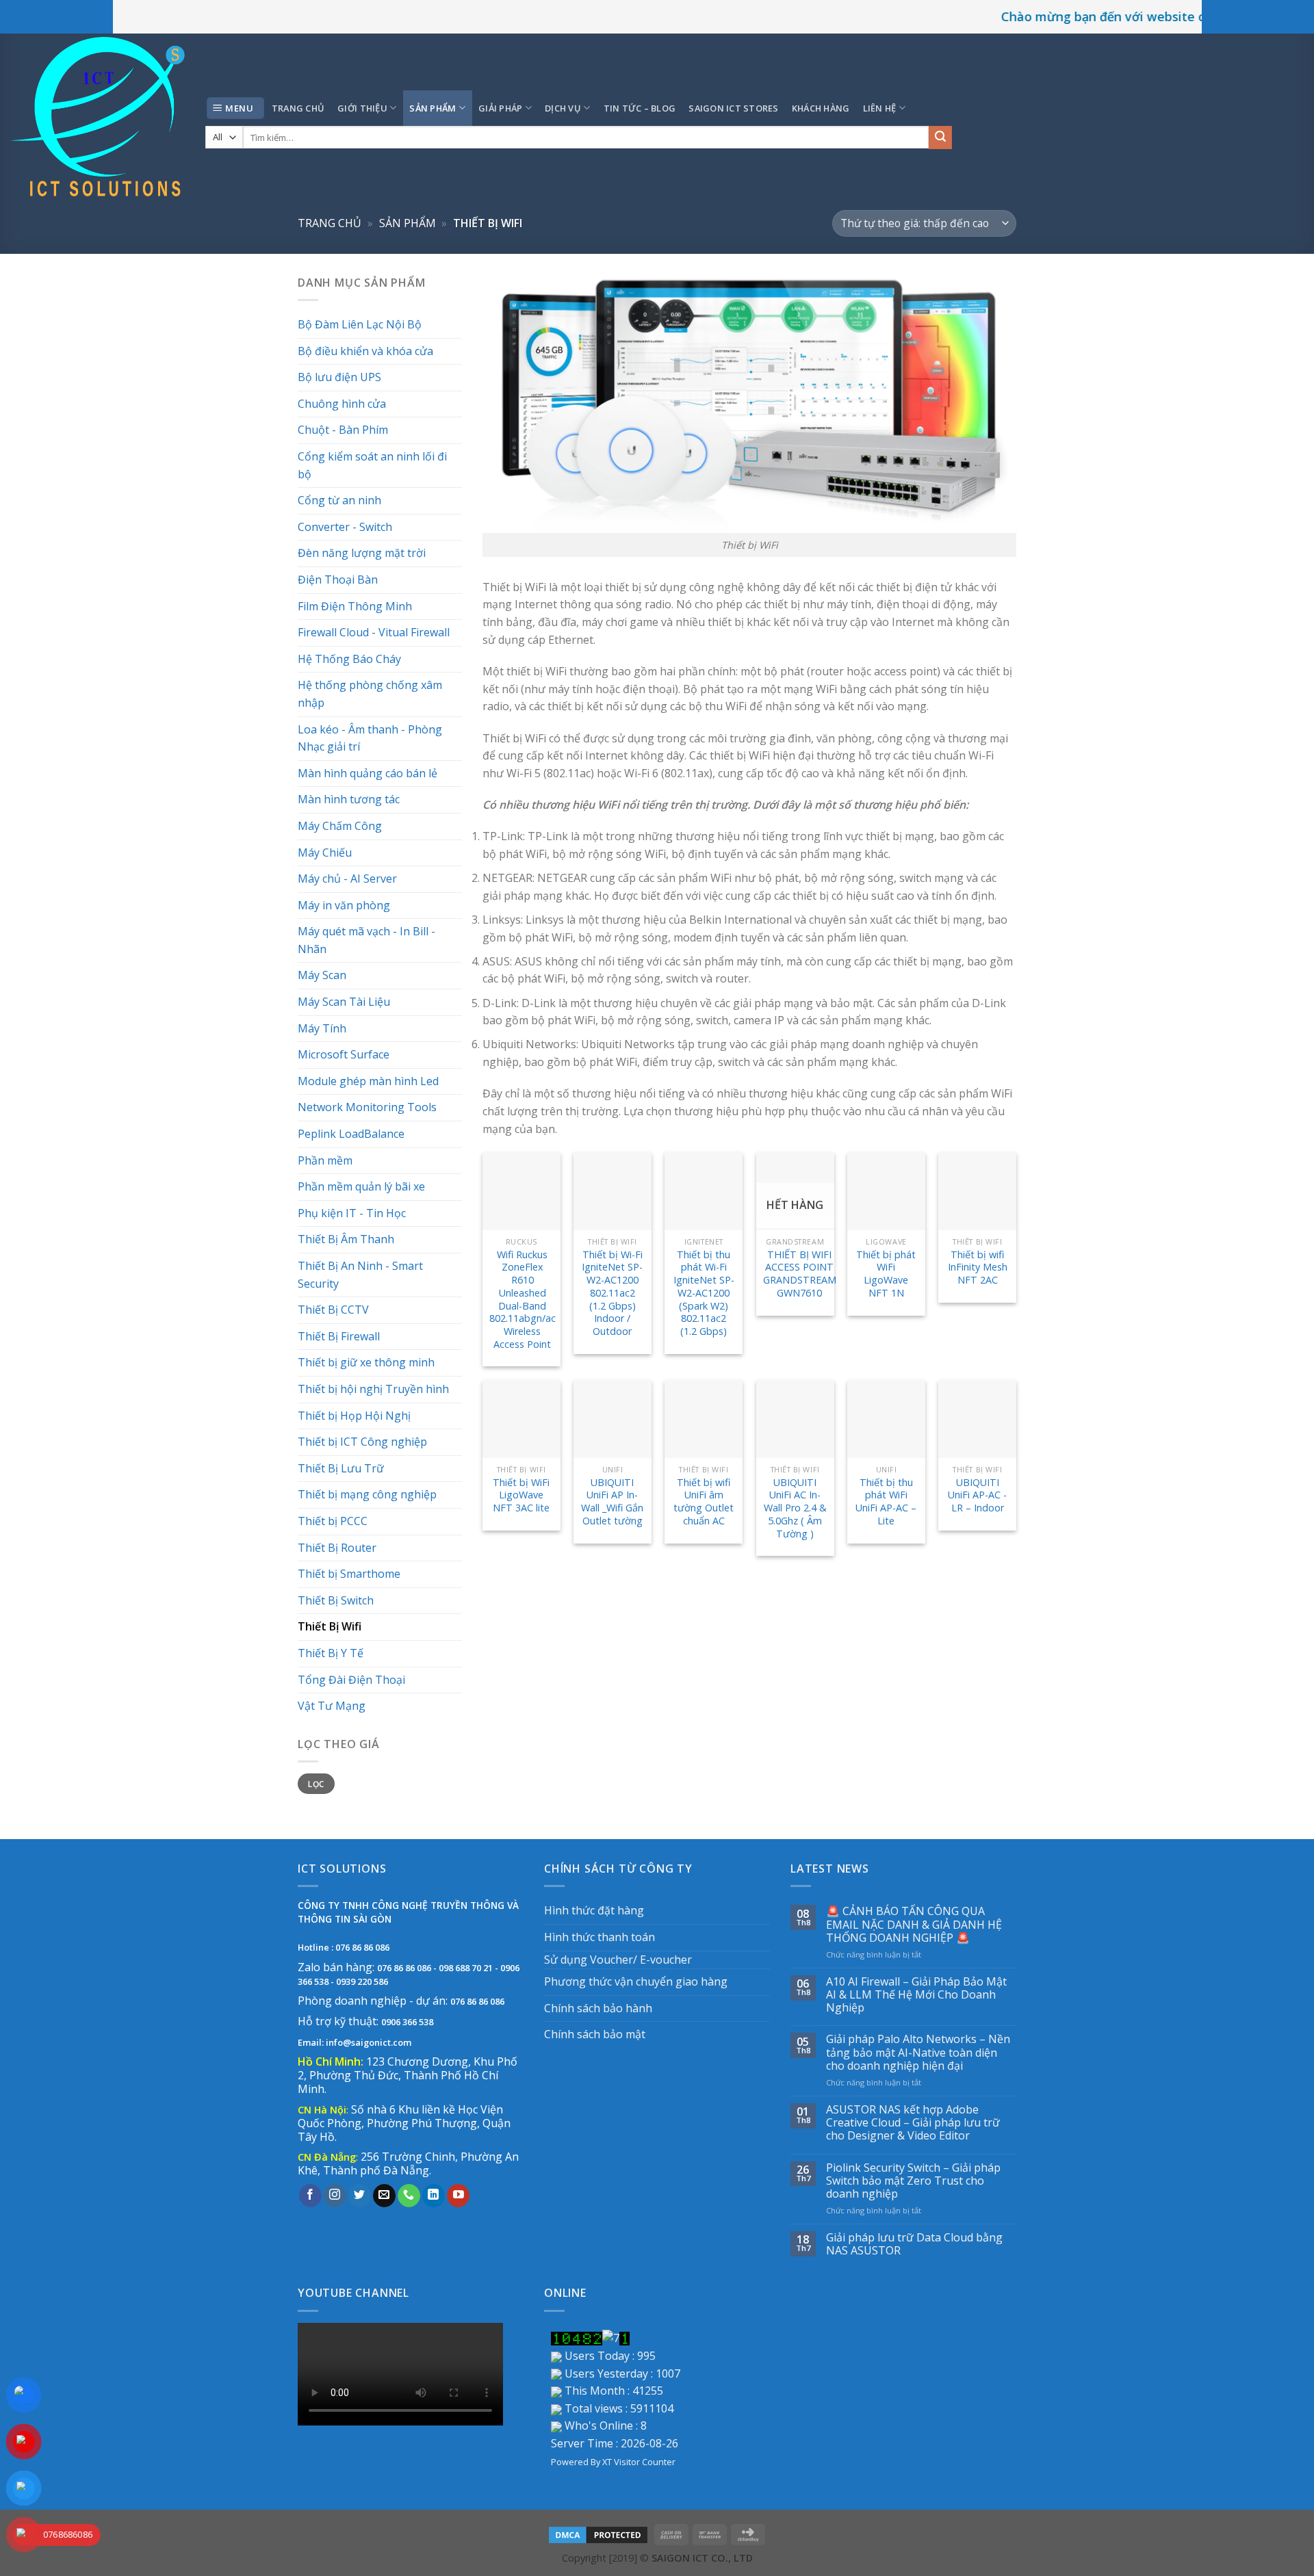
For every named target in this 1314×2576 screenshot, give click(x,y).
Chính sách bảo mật (595, 2034)
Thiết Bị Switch (336, 1600)
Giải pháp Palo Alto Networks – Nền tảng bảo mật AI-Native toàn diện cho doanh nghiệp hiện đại (918, 2053)
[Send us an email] (384, 2196)
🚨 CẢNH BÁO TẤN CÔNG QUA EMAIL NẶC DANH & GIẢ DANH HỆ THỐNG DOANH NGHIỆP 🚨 (914, 1925)
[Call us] (409, 2196)
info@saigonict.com (369, 2042)
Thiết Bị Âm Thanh (346, 1239)
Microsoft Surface (344, 1054)
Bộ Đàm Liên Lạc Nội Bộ (360, 324)
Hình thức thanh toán (600, 1937)
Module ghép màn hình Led (368, 1081)
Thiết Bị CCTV (333, 1310)
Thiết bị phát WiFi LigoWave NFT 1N (886, 1274)
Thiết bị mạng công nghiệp (367, 1494)
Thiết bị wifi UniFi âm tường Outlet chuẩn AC (704, 1502)
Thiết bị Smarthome (349, 1574)
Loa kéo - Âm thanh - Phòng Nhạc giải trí (370, 738)
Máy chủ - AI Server (347, 879)
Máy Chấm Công (340, 826)
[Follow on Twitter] (360, 2196)
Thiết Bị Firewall (339, 1336)
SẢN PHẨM (433, 108)
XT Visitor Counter (639, 2462)
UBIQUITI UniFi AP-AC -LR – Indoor (977, 1495)
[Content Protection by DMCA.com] (598, 2534)
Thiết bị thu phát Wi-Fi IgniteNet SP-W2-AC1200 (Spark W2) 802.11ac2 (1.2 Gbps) (704, 1293)
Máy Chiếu (325, 853)
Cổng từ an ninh (339, 500)
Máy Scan (322, 975)
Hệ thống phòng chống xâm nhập (370, 694)
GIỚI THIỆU (362, 108)
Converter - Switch (345, 527)
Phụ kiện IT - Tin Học (352, 1213)
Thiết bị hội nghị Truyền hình (373, 1389)
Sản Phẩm (408, 223)
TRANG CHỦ (298, 108)
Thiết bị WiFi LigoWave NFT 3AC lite (521, 1495)
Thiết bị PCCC (333, 1521)
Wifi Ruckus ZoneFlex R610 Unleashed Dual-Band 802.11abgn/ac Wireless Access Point (523, 1300)
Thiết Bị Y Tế (331, 1653)
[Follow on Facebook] (310, 2196)
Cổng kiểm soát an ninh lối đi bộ (372, 465)
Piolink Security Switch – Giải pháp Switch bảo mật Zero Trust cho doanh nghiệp (913, 2181)
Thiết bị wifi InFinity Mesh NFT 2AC (978, 1267)
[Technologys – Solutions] (98, 119)
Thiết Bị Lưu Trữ (341, 1468)
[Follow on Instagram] (335, 2196)
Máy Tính (322, 1028)
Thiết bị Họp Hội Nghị (354, 1416)
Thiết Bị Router (337, 1548)
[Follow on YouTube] (458, 2196)
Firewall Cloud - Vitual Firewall (374, 632)
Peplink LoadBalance (351, 1134)
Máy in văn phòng (344, 905)
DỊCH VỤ (563, 108)
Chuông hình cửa (342, 404)
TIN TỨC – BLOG (640, 108)
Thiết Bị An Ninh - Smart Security (360, 1275)
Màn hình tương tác (349, 799)
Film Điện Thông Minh (355, 606)
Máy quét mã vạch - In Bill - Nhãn (366, 940)
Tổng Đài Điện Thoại (351, 1680)
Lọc (316, 1784)
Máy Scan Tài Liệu (344, 1002)
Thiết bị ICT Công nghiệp (362, 1442)
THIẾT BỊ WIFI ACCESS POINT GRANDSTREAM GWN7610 (800, 1274)
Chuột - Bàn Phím (343, 430)
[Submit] (940, 138)
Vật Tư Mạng (332, 1706)
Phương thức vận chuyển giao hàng (636, 1981)
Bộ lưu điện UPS (339, 377)
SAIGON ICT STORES (733, 108)
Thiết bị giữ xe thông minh (366, 1362)
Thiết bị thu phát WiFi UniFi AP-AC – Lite (886, 1502)
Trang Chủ (330, 223)
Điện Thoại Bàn (338, 580)
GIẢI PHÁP (500, 108)
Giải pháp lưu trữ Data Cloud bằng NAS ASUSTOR (914, 2244)
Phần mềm (325, 1160)
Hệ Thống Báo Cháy (349, 659)
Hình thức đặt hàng (594, 1910)
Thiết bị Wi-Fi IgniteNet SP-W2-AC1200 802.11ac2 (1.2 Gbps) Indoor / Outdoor (612, 1293)
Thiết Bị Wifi (330, 1626)
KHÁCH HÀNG (821, 108)
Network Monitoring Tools (367, 1107)
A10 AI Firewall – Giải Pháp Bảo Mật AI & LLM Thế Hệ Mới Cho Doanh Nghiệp (916, 1995)
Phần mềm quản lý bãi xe (361, 1186)
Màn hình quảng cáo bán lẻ (368, 773)
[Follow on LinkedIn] (434, 2196)
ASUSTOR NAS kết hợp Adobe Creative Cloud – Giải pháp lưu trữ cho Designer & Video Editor (913, 2123)
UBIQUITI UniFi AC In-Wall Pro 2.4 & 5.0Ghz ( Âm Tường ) (795, 1508)
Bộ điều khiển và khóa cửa (365, 351)
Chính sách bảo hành (598, 2008)
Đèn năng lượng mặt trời (362, 553)
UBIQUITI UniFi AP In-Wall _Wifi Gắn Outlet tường (612, 1502)
